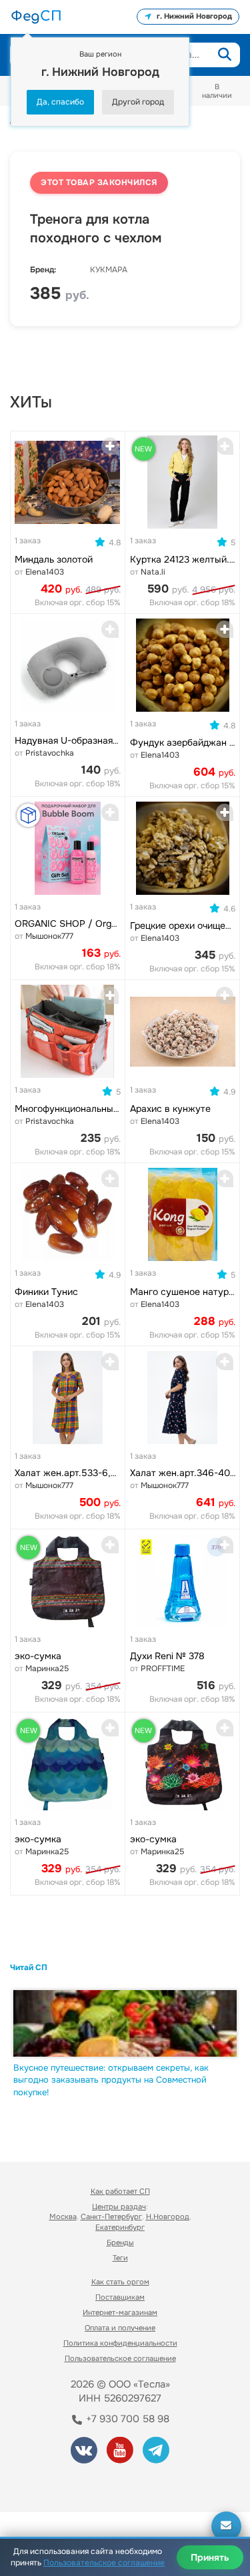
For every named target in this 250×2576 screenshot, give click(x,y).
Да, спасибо (60, 102)
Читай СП (29, 1967)
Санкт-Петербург (111, 2216)
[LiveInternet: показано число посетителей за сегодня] (59, 2484)
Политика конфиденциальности (120, 2343)
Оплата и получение (120, 2328)
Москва (63, 2216)
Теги (120, 2258)
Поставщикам (120, 2297)
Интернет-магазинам (120, 2312)
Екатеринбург (120, 2227)
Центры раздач (119, 2206)
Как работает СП (120, 2191)
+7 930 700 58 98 (126, 2419)
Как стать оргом (120, 2282)
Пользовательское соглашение (120, 2358)
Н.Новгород (168, 2216)
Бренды (120, 2242)
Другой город (138, 102)
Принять (210, 2557)
